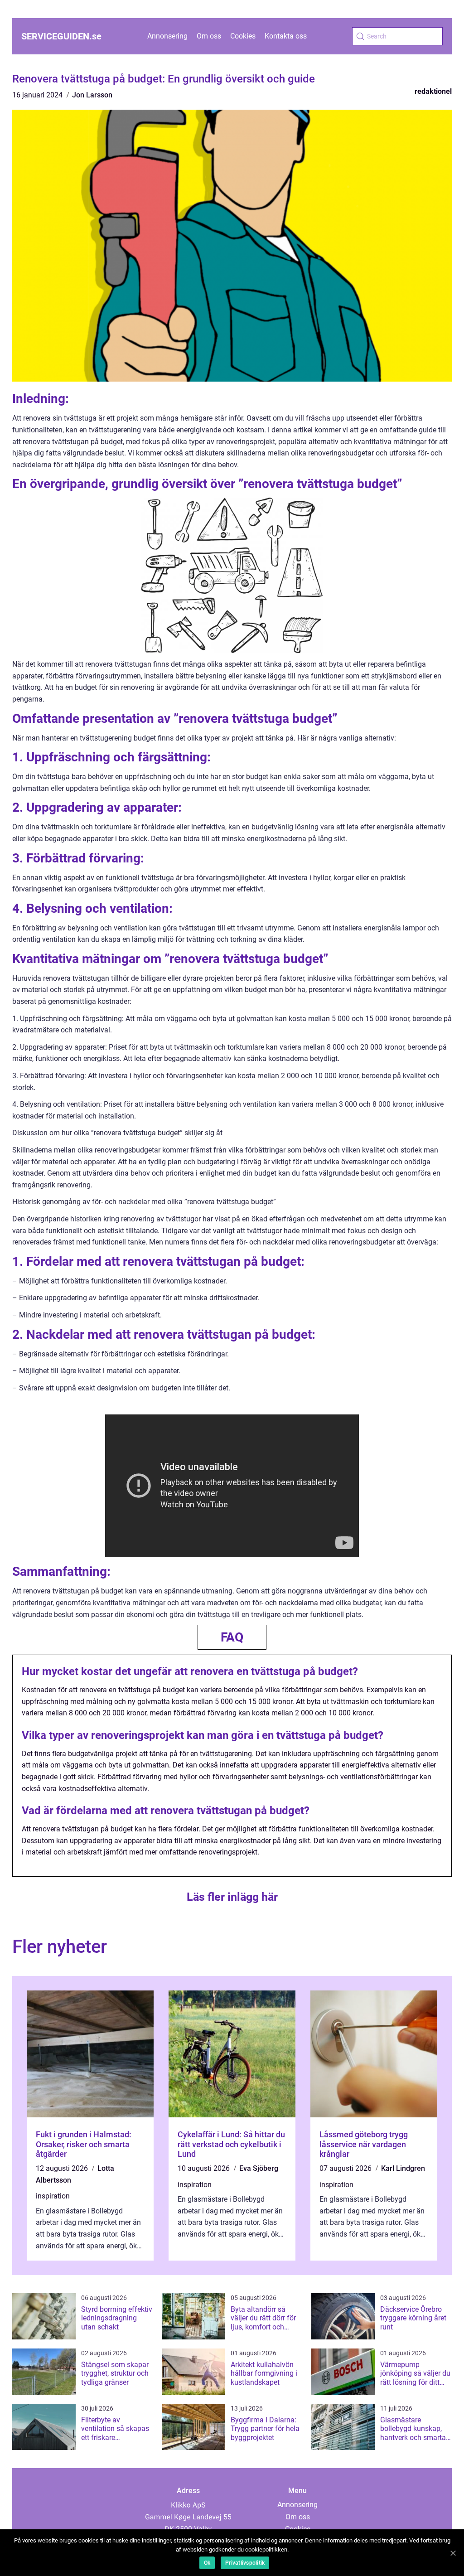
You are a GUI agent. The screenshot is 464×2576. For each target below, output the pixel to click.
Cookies (243, 36)
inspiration (53, 2196)
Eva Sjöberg (259, 2168)
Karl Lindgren (403, 2168)
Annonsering (167, 36)
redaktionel (433, 91)
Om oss (209, 36)
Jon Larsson (92, 95)
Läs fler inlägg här (232, 1897)
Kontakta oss (286, 36)
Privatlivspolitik (245, 2563)
